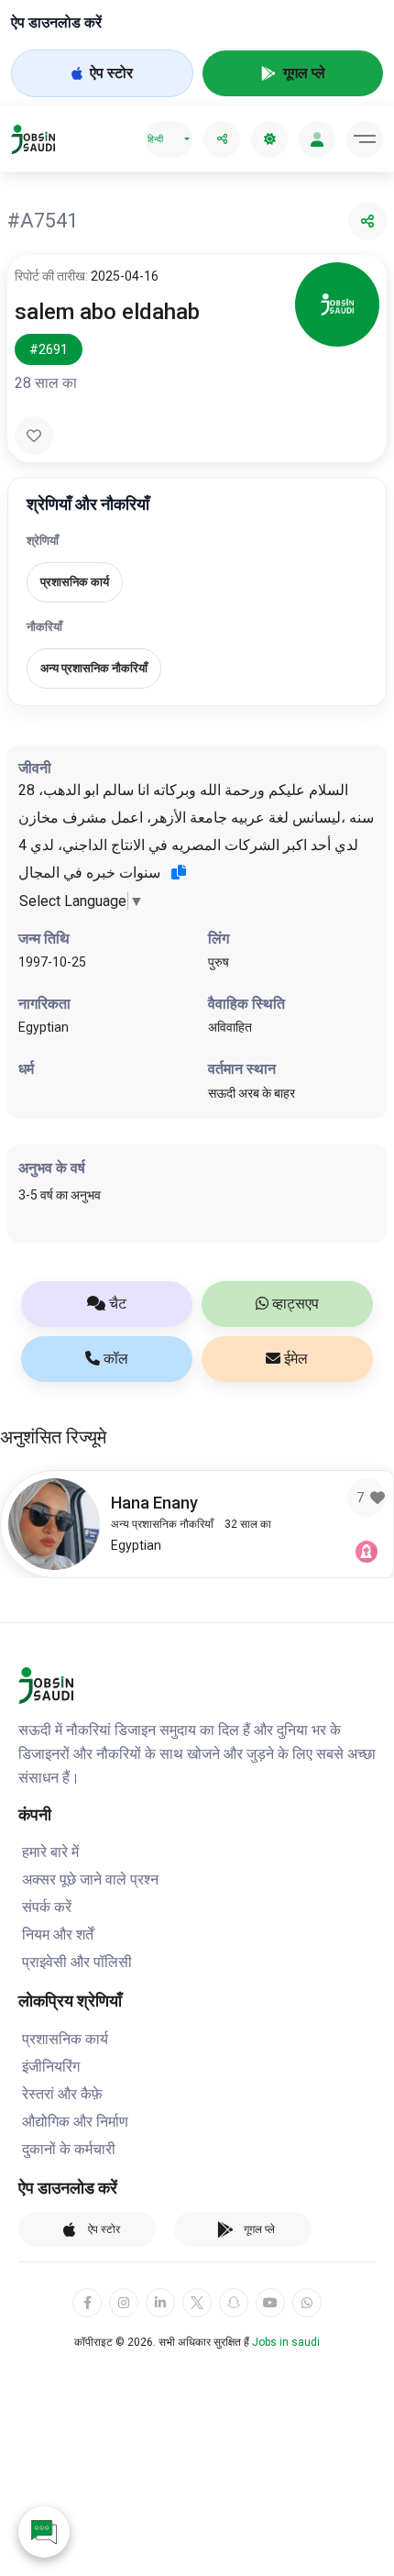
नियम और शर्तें (58, 1935)
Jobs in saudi (286, 2342)
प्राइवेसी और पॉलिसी (77, 1962)
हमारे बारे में (50, 1852)
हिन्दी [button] (155, 139)
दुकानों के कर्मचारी (69, 2149)
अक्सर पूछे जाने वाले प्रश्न (90, 1879)
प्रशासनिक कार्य (65, 2039)
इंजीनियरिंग (51, 2067)
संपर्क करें (47, 1907)
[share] (222, 139)
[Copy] (179, 872)
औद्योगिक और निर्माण (75, 2122)
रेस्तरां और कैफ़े (62, 2094)
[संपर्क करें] (44, 2532)
